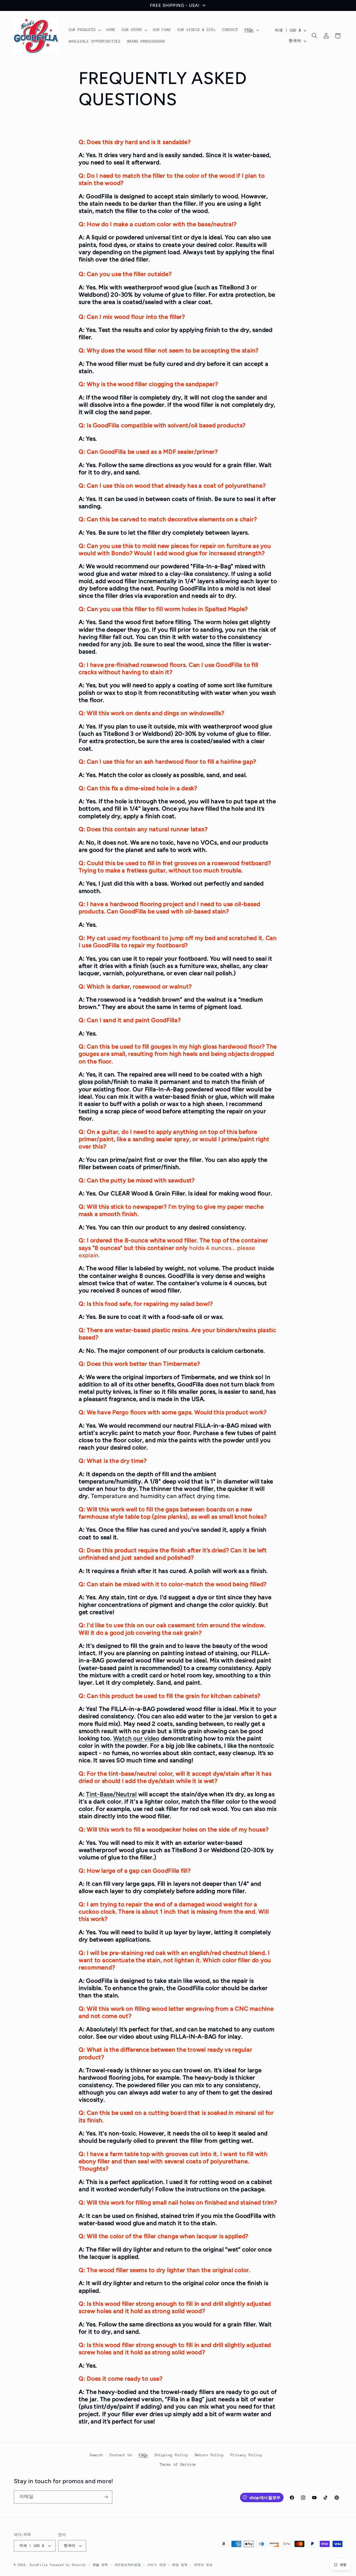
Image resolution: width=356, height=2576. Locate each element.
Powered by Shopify (68, 2565)
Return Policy (210, 2455)
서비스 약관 (156, 2565)
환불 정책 (100, 2565)
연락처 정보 (203, 2565)
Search (96, 2455)
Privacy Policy (246, 2455)
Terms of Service (178, 2464)
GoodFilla (39, 2565)
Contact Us (121, 2455)
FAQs (143, 2455)
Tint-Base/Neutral (111, 1794)
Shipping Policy (171, 2455)
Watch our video (136, 1738)
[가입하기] (106, 2497)
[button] (84, 30)
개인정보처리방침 (128, 2565)
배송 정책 (180, 2565)
